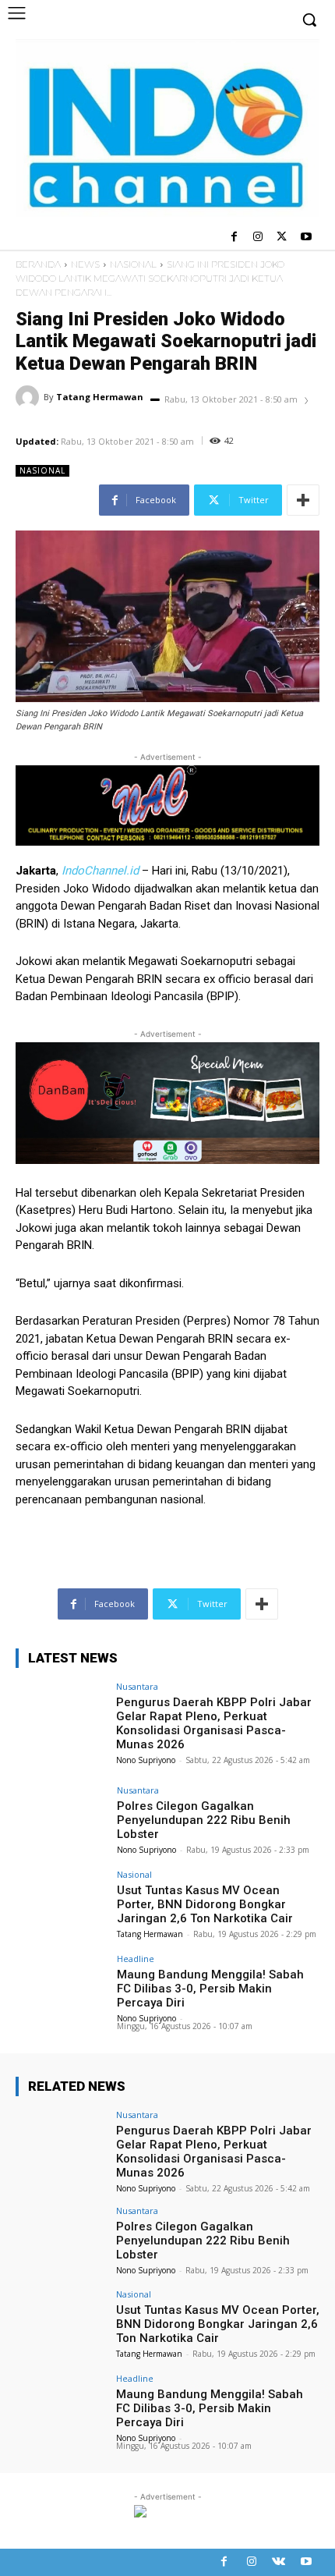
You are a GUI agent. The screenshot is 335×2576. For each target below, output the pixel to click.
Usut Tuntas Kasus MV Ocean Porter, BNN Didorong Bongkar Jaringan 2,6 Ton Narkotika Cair (205, 1904)
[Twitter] (282, 238)
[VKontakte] (279, 2562)
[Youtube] (306, 238)
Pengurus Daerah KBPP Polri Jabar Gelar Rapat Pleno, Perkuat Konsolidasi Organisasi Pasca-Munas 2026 (214, 1723)
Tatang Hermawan (100, 397)
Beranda (38, 264)
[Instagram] (258, 238)
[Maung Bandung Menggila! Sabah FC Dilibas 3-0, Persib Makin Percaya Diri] (61, 1989)
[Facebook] (234, 238)
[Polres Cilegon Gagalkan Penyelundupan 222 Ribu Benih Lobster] (61, 1820)
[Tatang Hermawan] (30, 397)
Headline (136, 1959)
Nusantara (137, 1686)
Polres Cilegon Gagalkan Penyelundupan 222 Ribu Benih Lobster (204, 1820)
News (85, 264)
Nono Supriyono (146, 1760)
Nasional (133, 264)
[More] (303, 500)
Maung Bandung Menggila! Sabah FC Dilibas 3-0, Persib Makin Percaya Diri (210, 1989)
